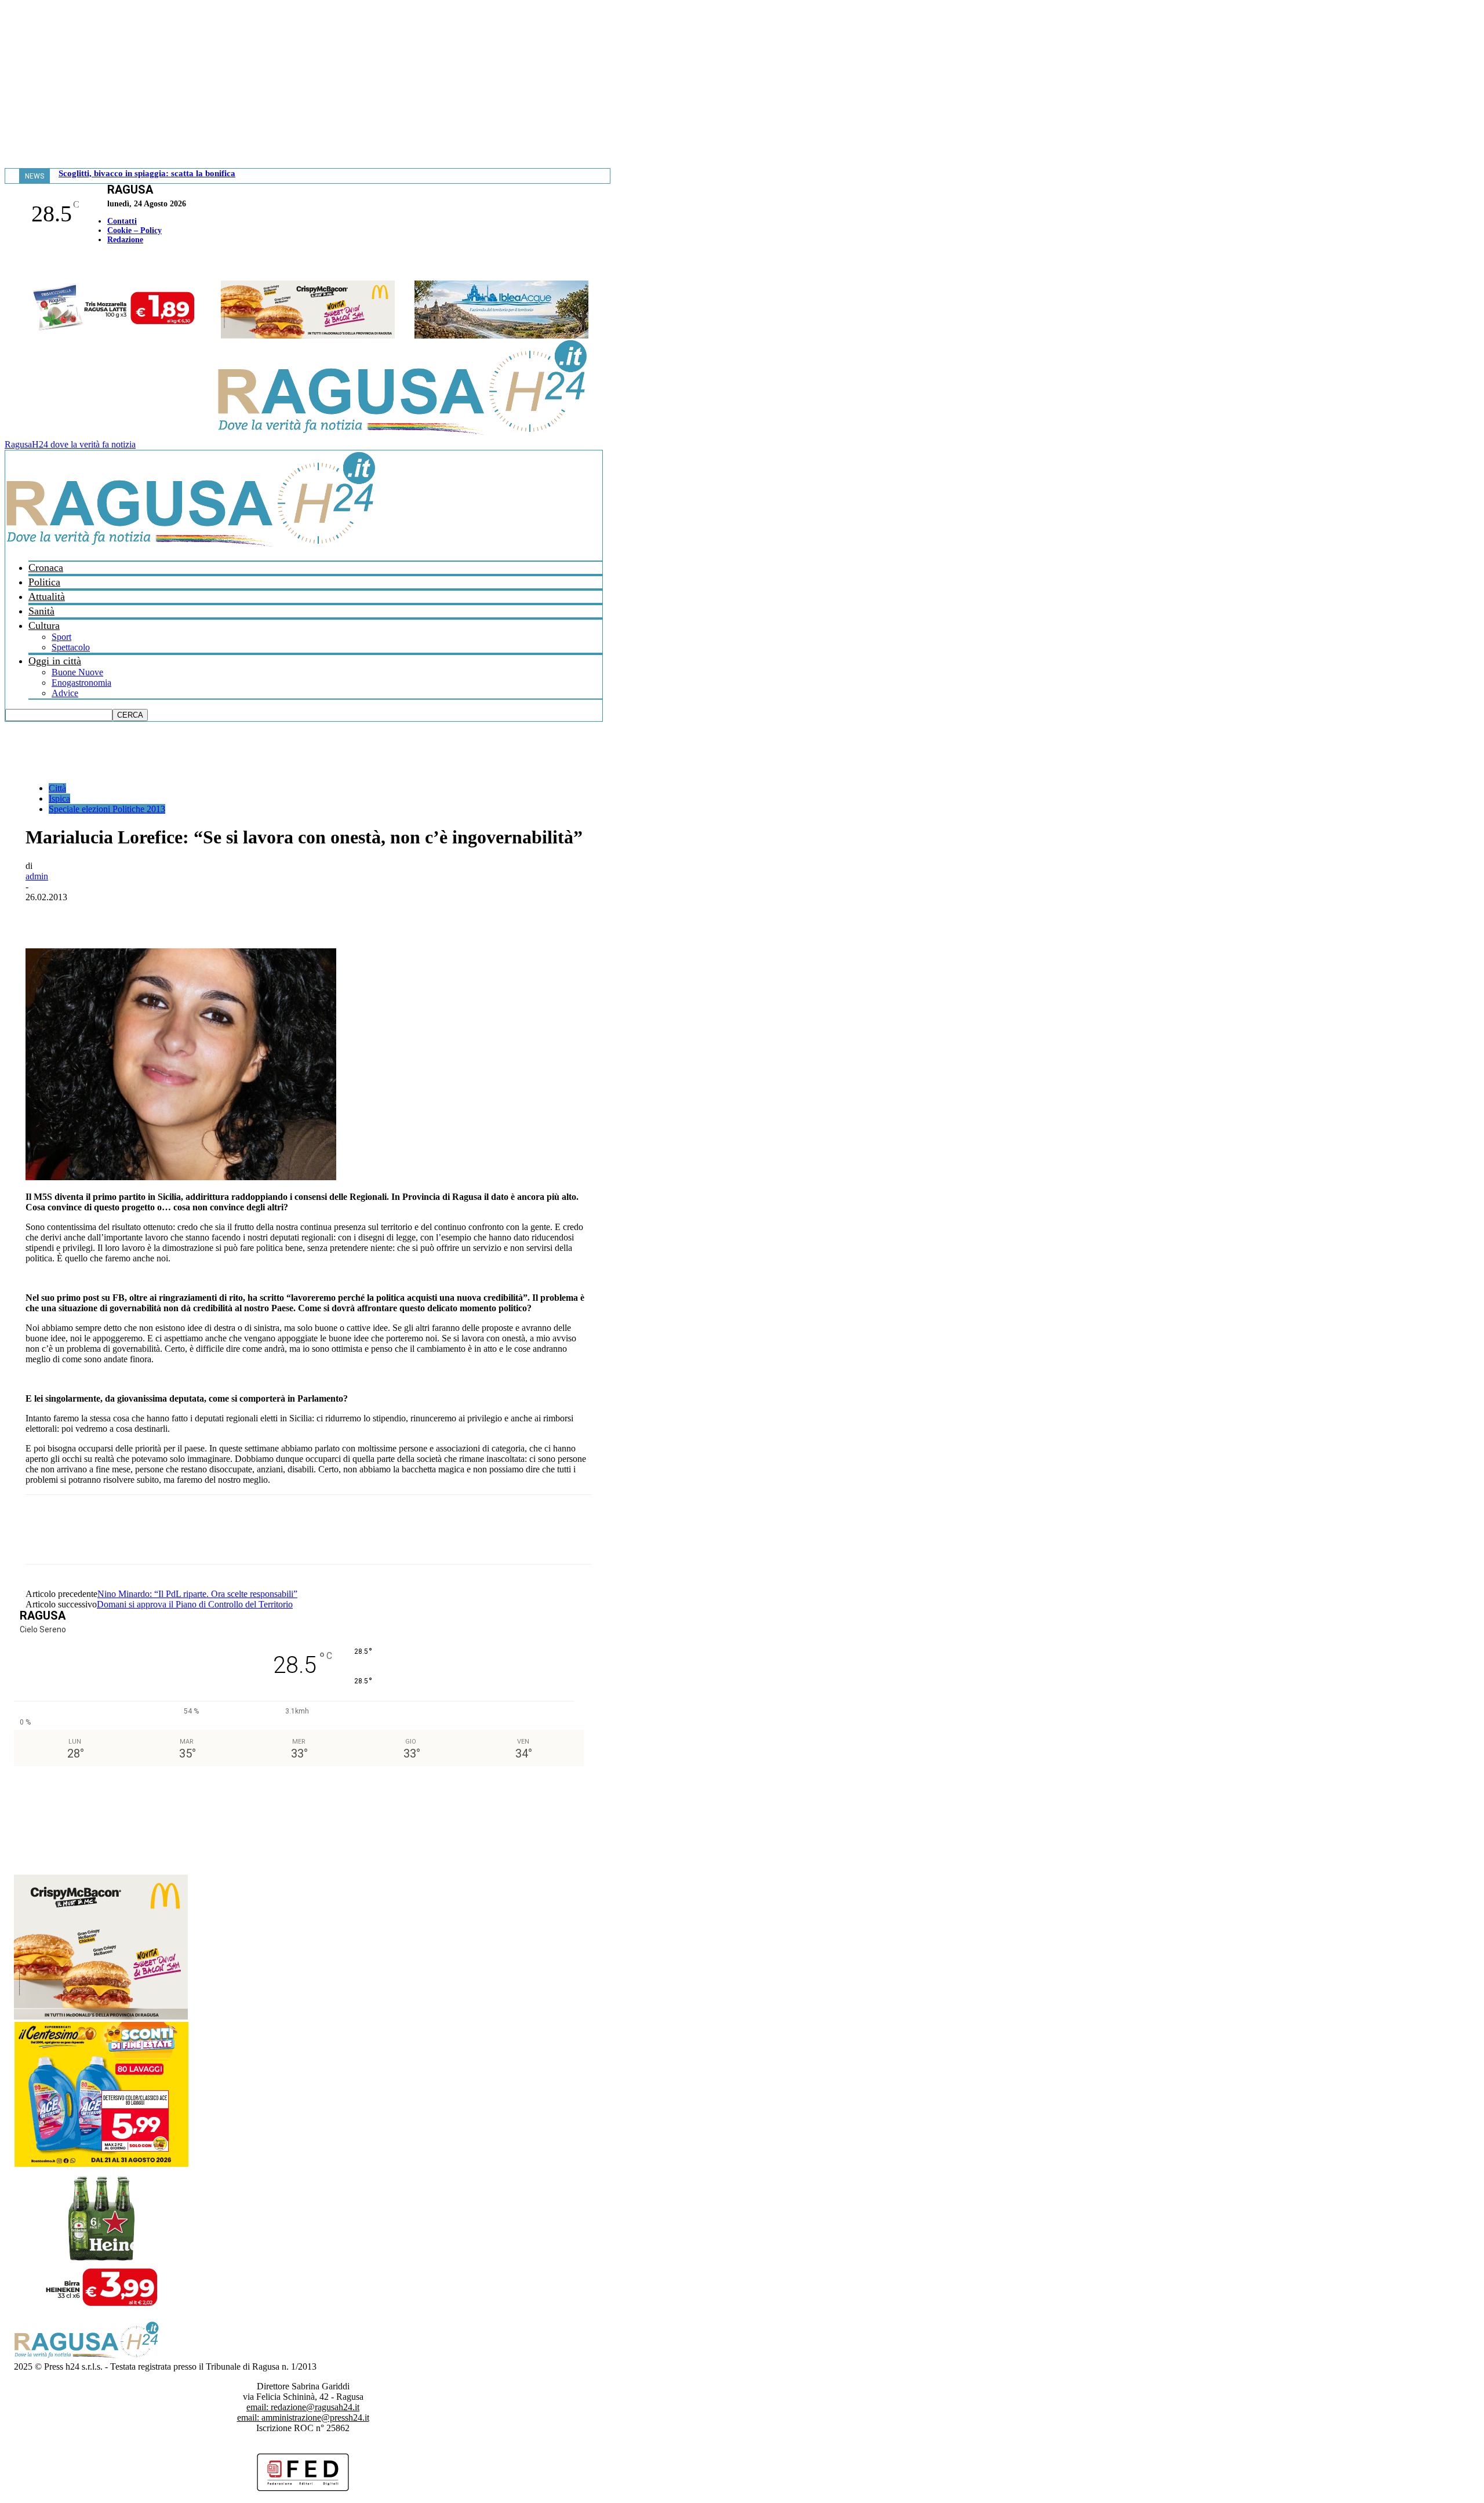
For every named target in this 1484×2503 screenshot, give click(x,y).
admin (37, 876)
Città (57, 788)
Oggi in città (55, 661)
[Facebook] (8, 264)
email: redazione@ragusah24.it (303, 2407)
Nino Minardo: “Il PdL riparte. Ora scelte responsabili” (197, 1594)
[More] (299, 915)
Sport (61, 637)
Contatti (122, 221)
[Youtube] (13, 264)
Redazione (125, 240)
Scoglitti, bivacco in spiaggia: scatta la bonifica (147, 173)
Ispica (59, 798)
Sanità (41, 611)
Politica (44, 582)
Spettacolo (71, 647)
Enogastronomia (81, 683)
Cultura (44, 625)
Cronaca (46, 567)
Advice (65, 693)
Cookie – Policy (134, 230)
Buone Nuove (77, 672)
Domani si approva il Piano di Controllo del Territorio (195, 1604)
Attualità (47, 596)
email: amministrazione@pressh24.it (303, 2417)
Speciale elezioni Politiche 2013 (107, 809)
